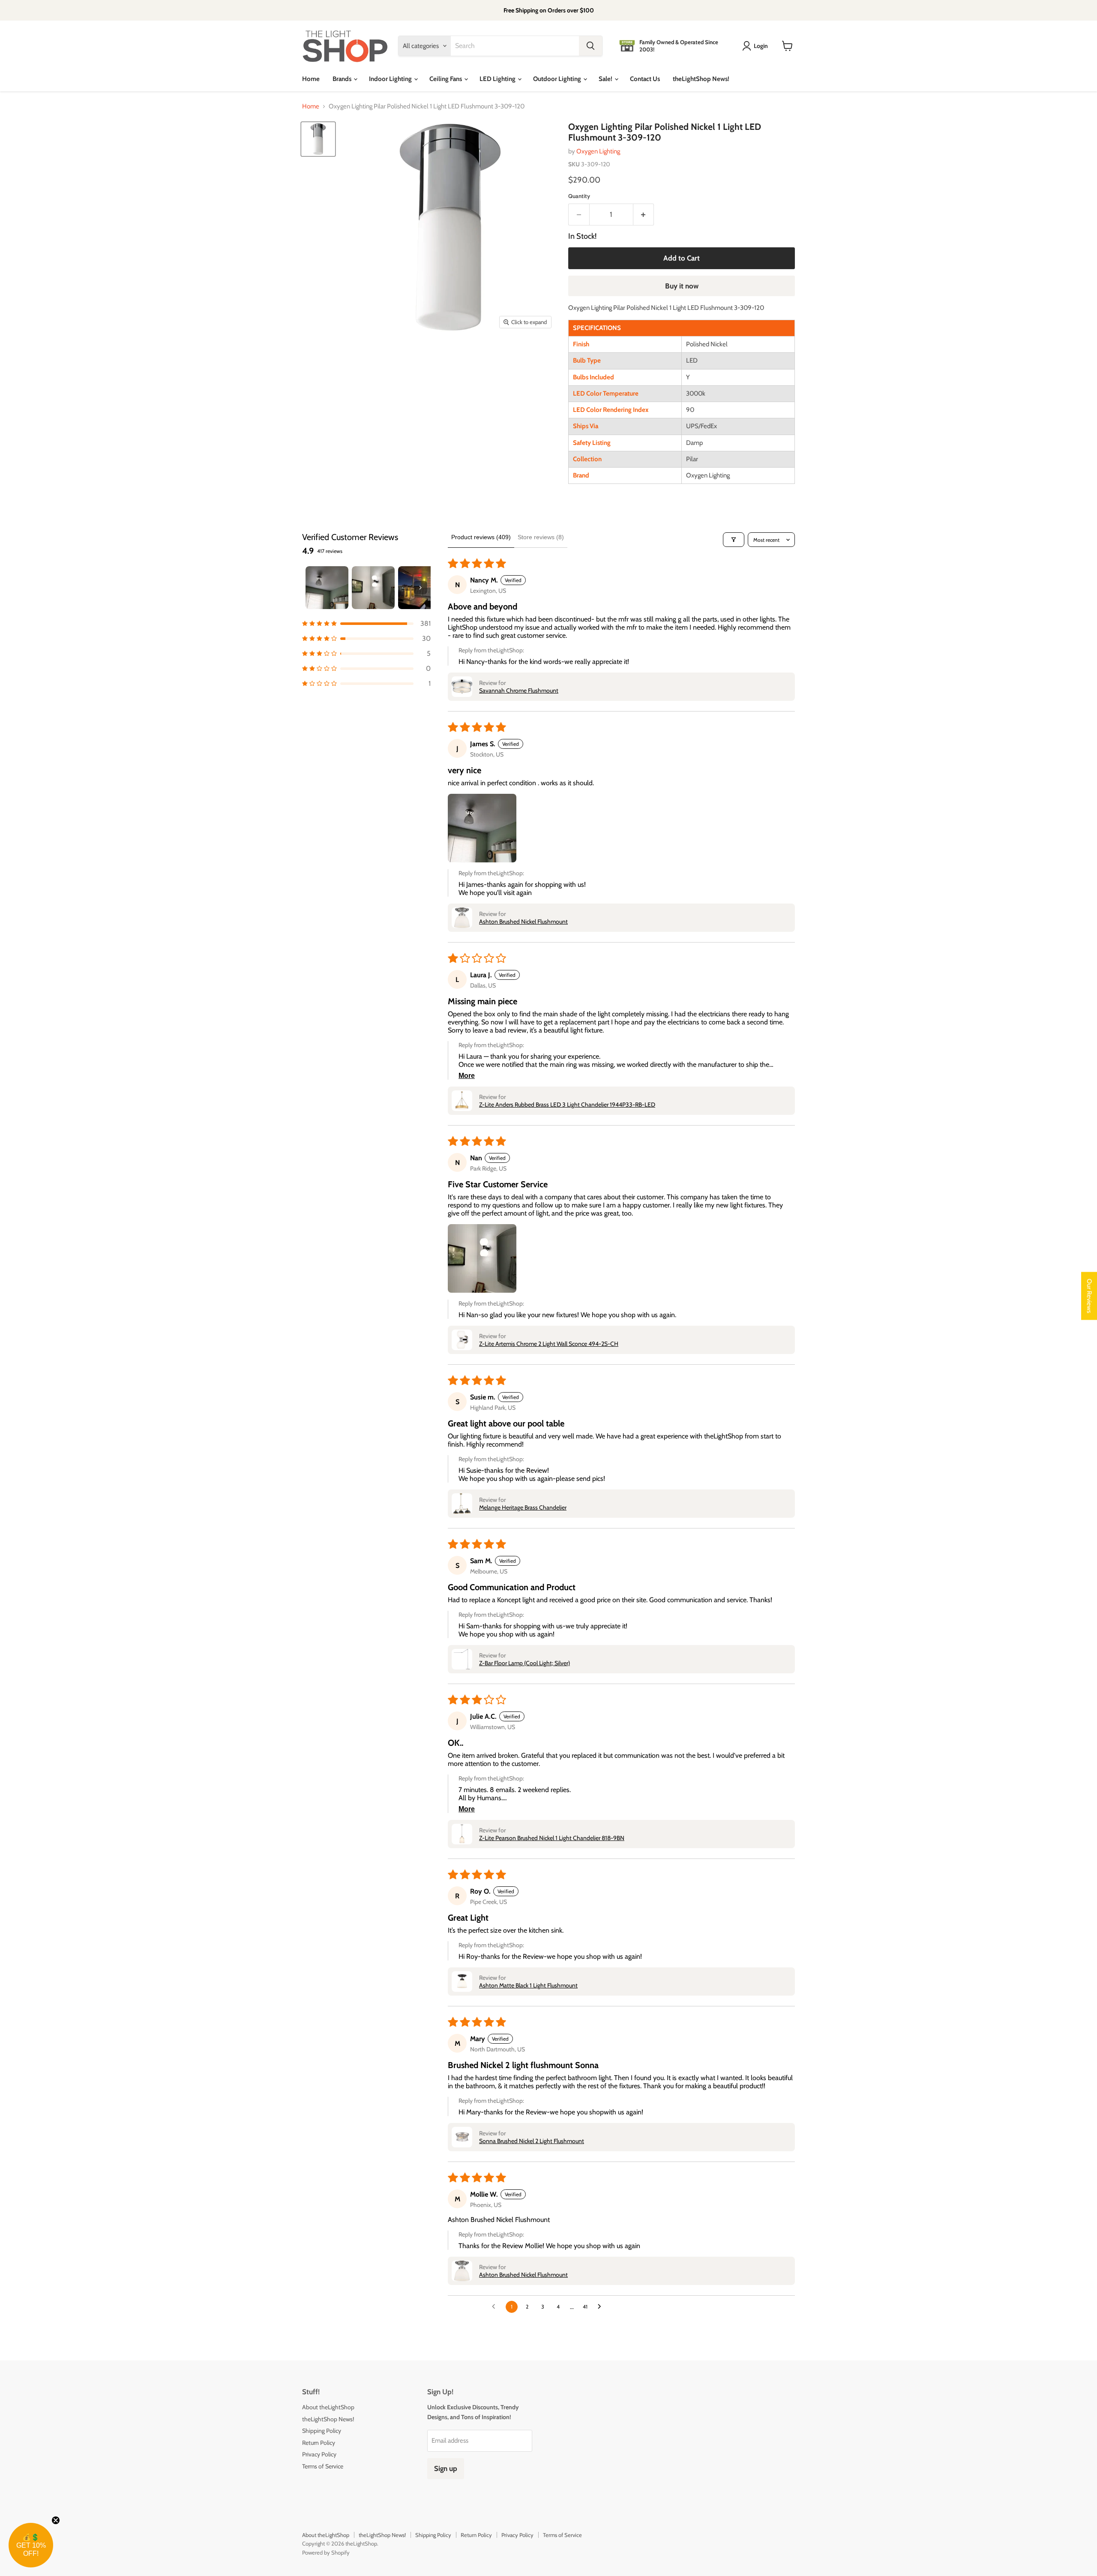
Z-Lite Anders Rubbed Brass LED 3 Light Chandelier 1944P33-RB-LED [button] (567, 1105)
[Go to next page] (602, 2307)
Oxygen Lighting (598, 151)
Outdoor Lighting (558, 79)
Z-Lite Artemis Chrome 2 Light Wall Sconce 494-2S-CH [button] (549, 1344)
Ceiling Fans (446, 79)
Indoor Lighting (391, 79)
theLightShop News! (701, 79)
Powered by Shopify (326, 2552)
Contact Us (645, 79)
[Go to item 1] (327, 588)
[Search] (590, 46)
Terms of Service (323, 2466)
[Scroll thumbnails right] (420, 588)
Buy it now (682, 286)
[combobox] (515, 46)
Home (311, 79)
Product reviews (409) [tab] (481, 537)
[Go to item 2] (373, 588)
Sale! (606, 79)
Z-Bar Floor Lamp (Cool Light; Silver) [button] (525, 1663)
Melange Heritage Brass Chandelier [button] (523, 1507)
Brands (343, 79)
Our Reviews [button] (1089, 1296)
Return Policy (319, 2443)
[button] (366, 623)
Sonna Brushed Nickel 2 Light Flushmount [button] (532, 2141)
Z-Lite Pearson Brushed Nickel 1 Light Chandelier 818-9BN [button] (552, 1838)
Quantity (579, 196)
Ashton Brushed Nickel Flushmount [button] (523, 922)
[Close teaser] (56, 2520)
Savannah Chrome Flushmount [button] (519, 691)
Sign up (446, 2468)
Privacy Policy (319, 2454)
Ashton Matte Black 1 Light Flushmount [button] (528, 1985)
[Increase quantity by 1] (644, 215)
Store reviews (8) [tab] (541, 537)
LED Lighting (498, 79)
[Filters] (734, 540)
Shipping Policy (322, 2431)
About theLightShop (328, 2407)
